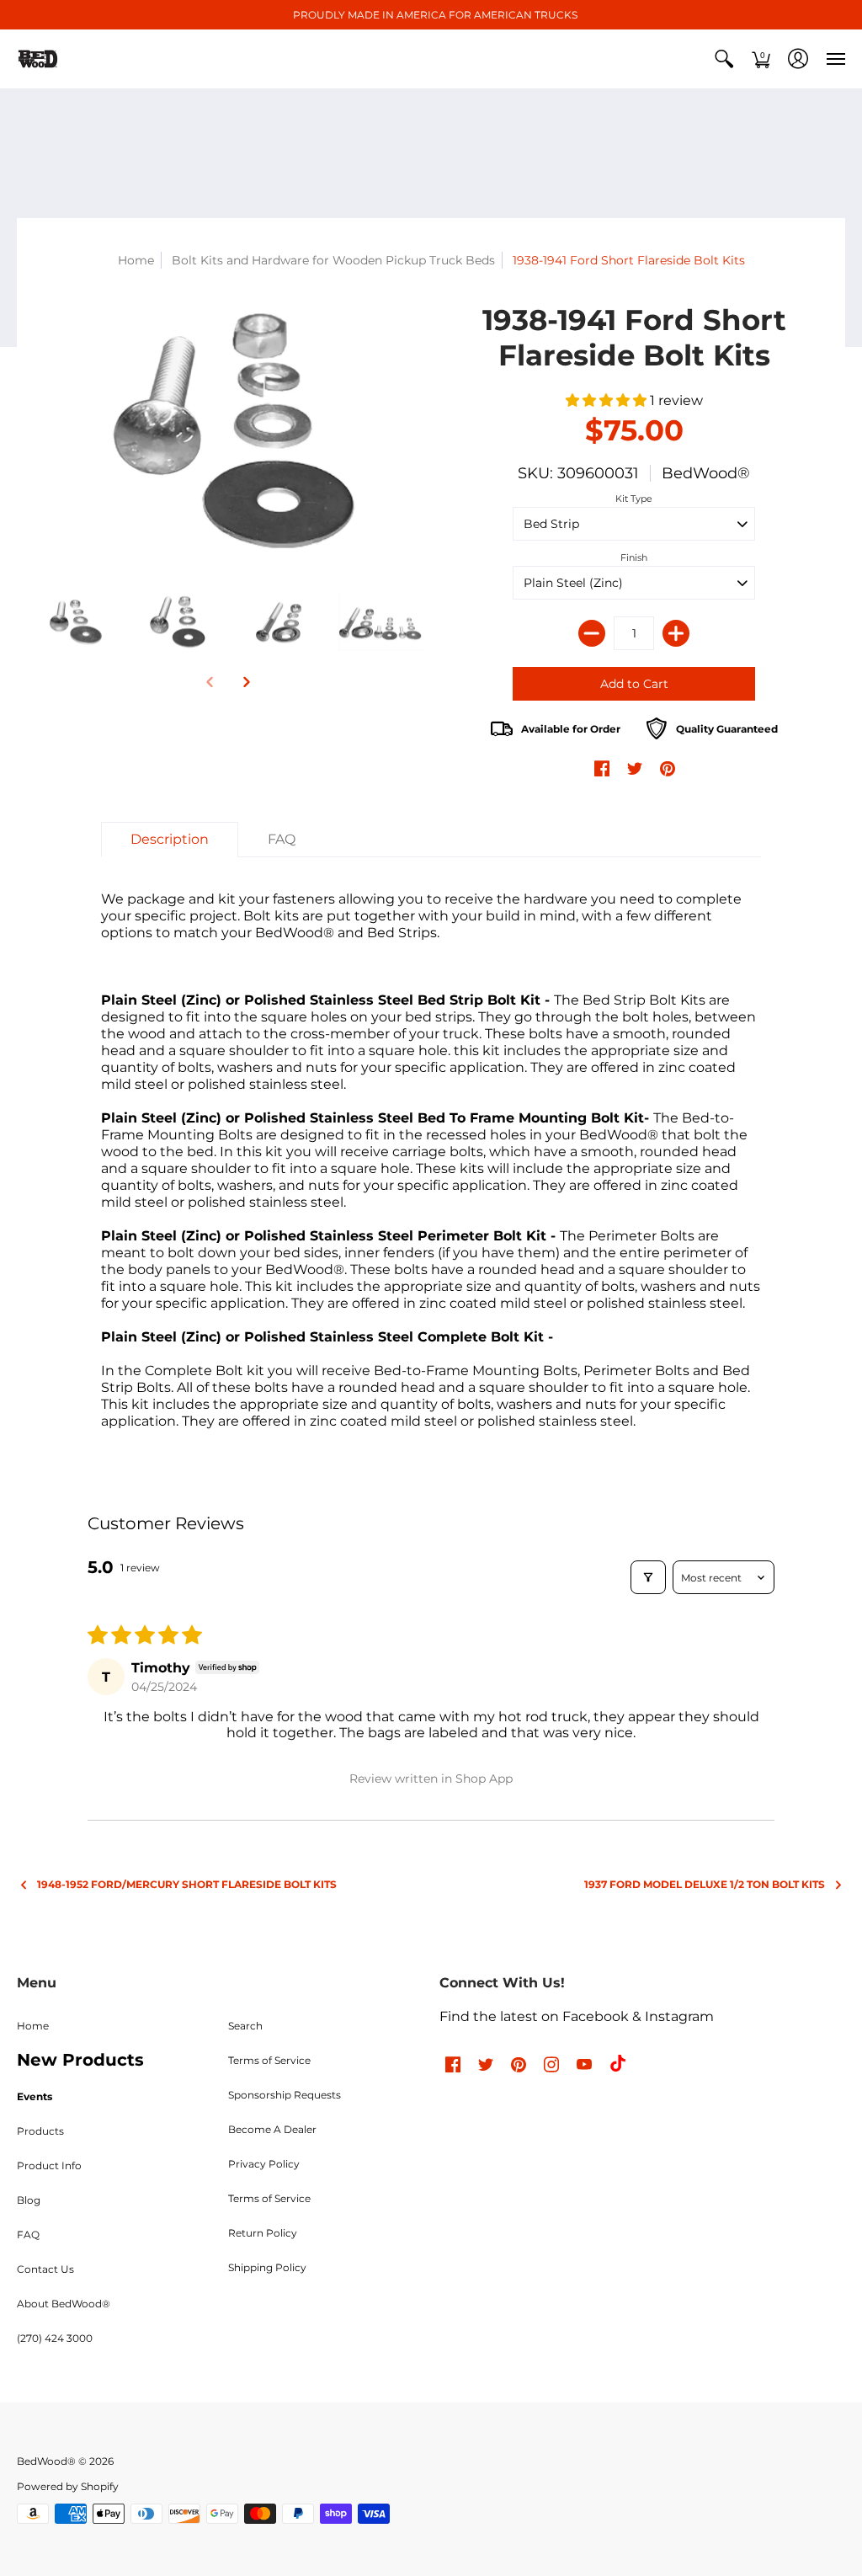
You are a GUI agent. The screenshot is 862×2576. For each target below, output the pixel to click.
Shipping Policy (267, 2267)
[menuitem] (724, 59)
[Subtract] (592, 633)
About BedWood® (64, 2304)
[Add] (676, 633)
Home (136, 260)
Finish (634, 557)
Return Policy (263, 2233)
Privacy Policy (264, 2164)
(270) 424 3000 (55, 2338)
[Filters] (648, 1577)
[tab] (170, 840)
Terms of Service (269, 2060)
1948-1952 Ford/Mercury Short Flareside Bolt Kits (187, 1884)
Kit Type (634, 499)
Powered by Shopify (68, 2486)
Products (40, 2131)
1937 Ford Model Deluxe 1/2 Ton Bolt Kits (705, 1884)
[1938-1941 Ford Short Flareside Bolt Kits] (228, 432)
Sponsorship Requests (285, 2095)
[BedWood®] (38, 59)
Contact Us (45, 2269)
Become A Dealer (272, 2129)
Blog (29, 2200)
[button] (724, 59)
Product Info (49, 2165)
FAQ (28, 2235)
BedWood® (706, 473)
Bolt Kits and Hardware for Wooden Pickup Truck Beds (333, 260)
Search (245, 2026)
